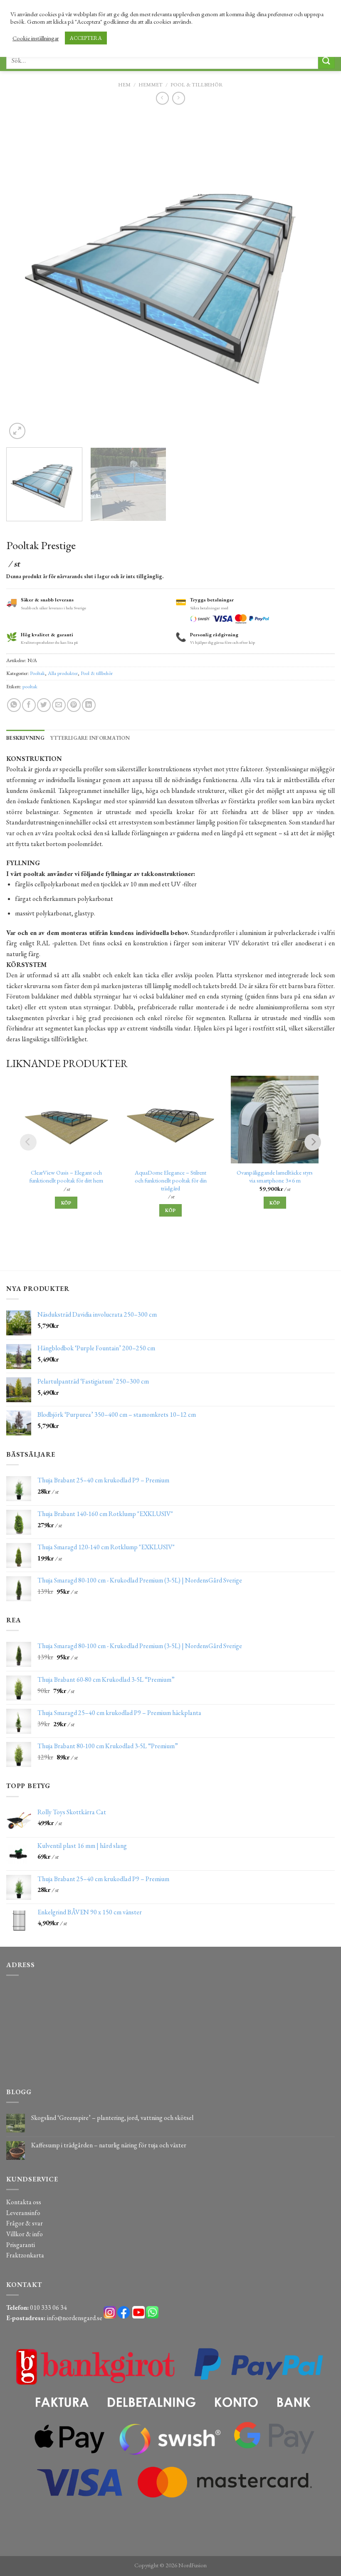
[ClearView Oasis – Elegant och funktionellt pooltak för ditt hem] (66, 1120)
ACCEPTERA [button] (86, 38)
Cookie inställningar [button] (36, 38)
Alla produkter (63, 673)
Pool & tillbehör (197, 85)
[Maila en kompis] (59, 705)
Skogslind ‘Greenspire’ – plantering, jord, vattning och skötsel (112, 2118)
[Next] (318, 277)
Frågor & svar (25, 2223)
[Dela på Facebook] (29, 705)
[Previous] (23, 277)
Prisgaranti (21, 2245)
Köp (66, 1203)
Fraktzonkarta (25, 2255)
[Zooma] (17, 431)
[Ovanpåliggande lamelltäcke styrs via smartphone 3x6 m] (275, 1120)
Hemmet (151, 85)
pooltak (30, 686)
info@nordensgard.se (75, 2318)
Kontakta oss (24, 2202)
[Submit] (326, 60)
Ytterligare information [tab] (90, 738)
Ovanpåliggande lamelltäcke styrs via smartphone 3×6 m (275, 1176)
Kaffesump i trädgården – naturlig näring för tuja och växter (109, 2145)
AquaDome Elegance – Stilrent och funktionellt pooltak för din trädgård (171, 1180)
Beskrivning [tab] (25, 738)
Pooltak (37, 673)
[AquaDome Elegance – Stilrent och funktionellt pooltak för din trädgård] (171, 1120)
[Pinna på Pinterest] (74, 705)
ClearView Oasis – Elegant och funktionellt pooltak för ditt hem (66, 1176)
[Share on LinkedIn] (89, 705)
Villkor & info (25, 2234)
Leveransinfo (23, 2213)
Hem (124, 85)
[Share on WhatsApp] (14, 705)
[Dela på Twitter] (44, 705)
